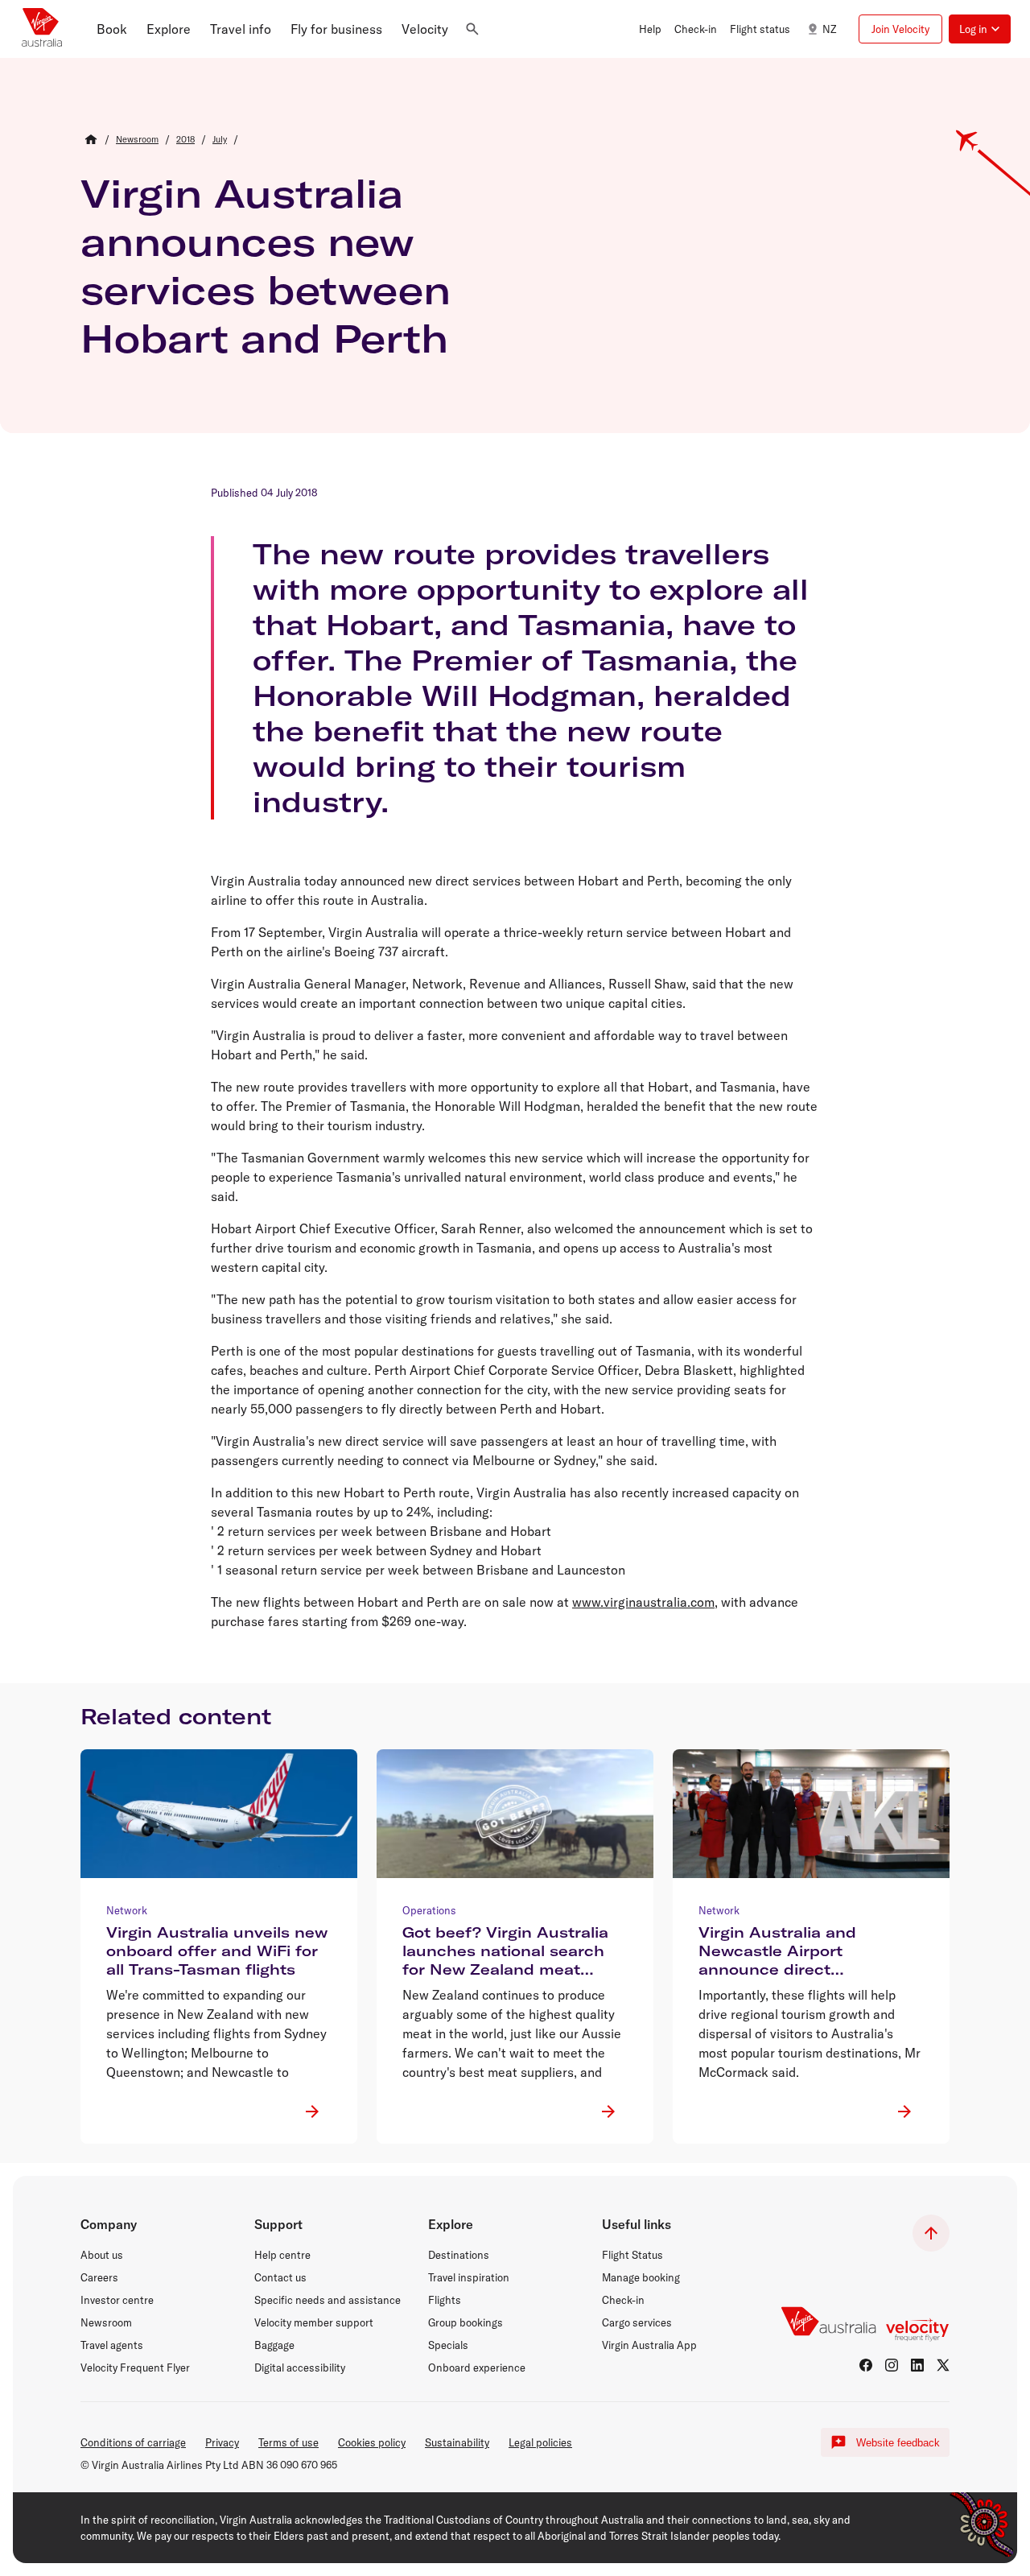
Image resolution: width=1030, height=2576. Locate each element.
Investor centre (117, 2300)
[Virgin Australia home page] (42, 29)
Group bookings (466, 2322)
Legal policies (540, 2442)
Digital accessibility (300, 2368)
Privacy (222, 2442)
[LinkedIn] (917, 2365)
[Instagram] (892, 2365)
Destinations (459, 2255)
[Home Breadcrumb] (91, 139)
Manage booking (641, 2277)
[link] (137, 139)
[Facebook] (866, 2365)
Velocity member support (314, 2322)
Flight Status (632, 2255)
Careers (99, 2277)
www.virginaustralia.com (643, 1602)
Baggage (274, 2345)
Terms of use (288, 2442)
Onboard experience (477, 2368)
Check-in (623, 2300)
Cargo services (637, 2322)
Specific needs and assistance (328, 2300)
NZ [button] (829, 29)
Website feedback (898, 2443)
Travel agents (112, 2345)
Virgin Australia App (649, 2345)
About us (102, 2255)
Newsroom (106, 2322)
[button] (112, 29)
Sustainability (457, 2442)
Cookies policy (372, 2442)
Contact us (280, 2277)
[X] (943, 2365)
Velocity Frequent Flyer (135, 2368)
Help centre (282, 2255)
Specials (448, 2345)
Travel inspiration (469, 2277)
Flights (445, 2300)
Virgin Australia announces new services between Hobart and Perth (266, 266)
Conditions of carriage (133, 2442)
